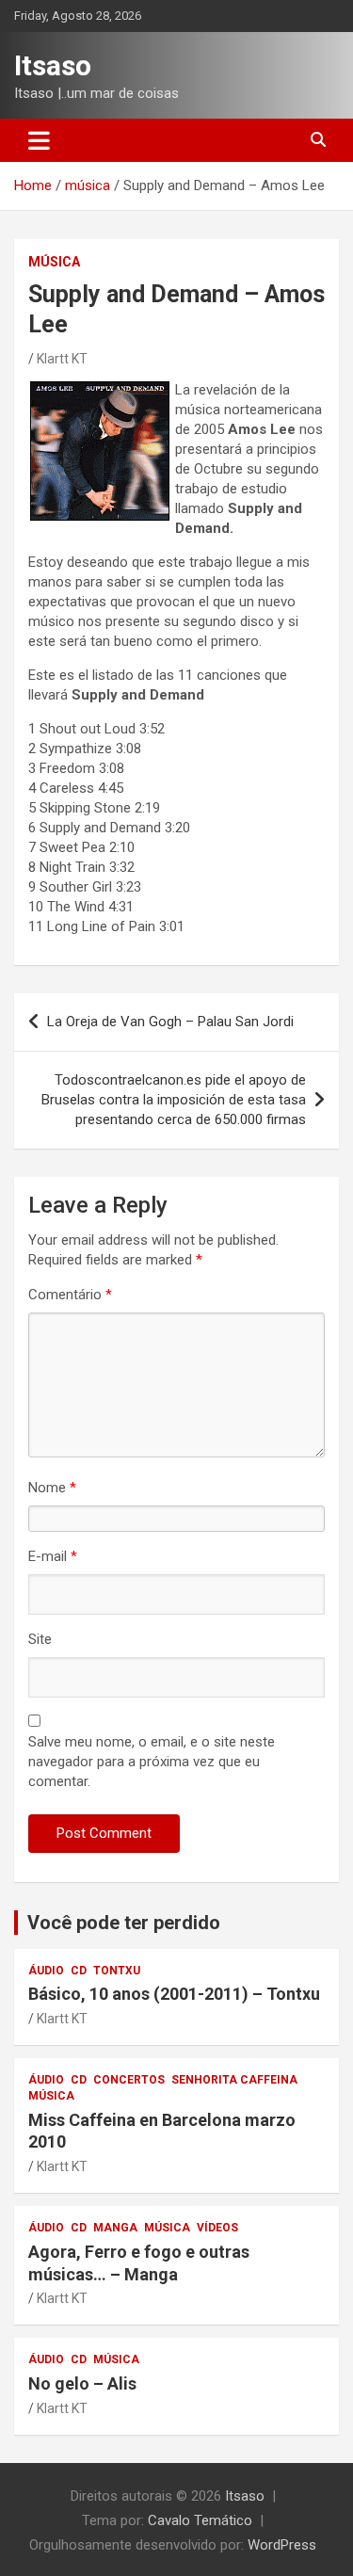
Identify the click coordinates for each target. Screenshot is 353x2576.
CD (79, 1971)
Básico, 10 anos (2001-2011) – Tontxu (174, 1994)
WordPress (282, 2545)
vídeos (217, 2228)
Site (40, 1639)
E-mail (53, 1556)
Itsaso (53, 65)
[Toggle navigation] (39, 140)
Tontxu (117, 1971)
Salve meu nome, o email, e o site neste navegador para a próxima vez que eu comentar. (152, 1762)
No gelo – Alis (82, 2383)
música (54, 262)
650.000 (174, 1100)
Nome (52, 1488)
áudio (46, 1971)
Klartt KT (62, 359)
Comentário (70, 1295)
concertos (129, 2080)
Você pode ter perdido (124, 1923)
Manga (115, 2228)
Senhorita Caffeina (234, 2080)
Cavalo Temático (200, 2520)
